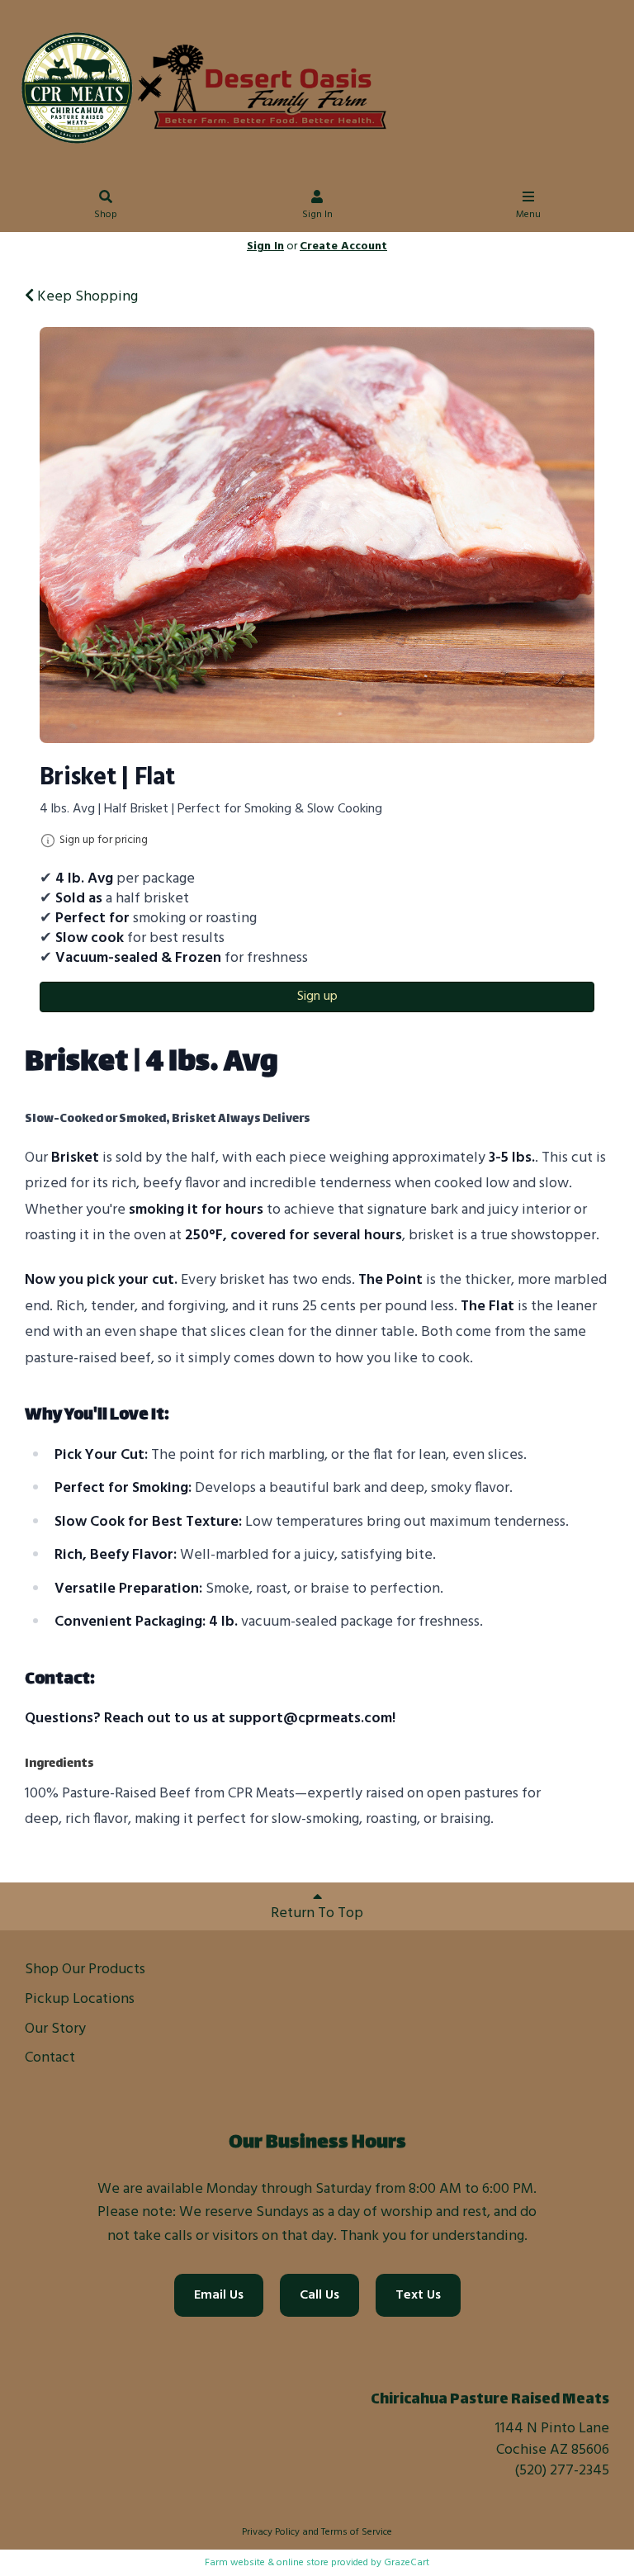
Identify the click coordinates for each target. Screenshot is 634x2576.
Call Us (319, 2295)
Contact (50, 2058)
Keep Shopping (86, 297)
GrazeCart (407, 2563)
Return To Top (317, 1913)
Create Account (343, 246)
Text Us (418, 2295)
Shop (106, 215)
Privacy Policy (271, 2532)
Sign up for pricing (104, 841)
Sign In (317, 215)
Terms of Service (357, 2532)
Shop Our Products (85, 1970)
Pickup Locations (80, 1999)
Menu (528, 215)
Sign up (317, 997)
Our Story (55, 2029)
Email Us (219, 2295)
